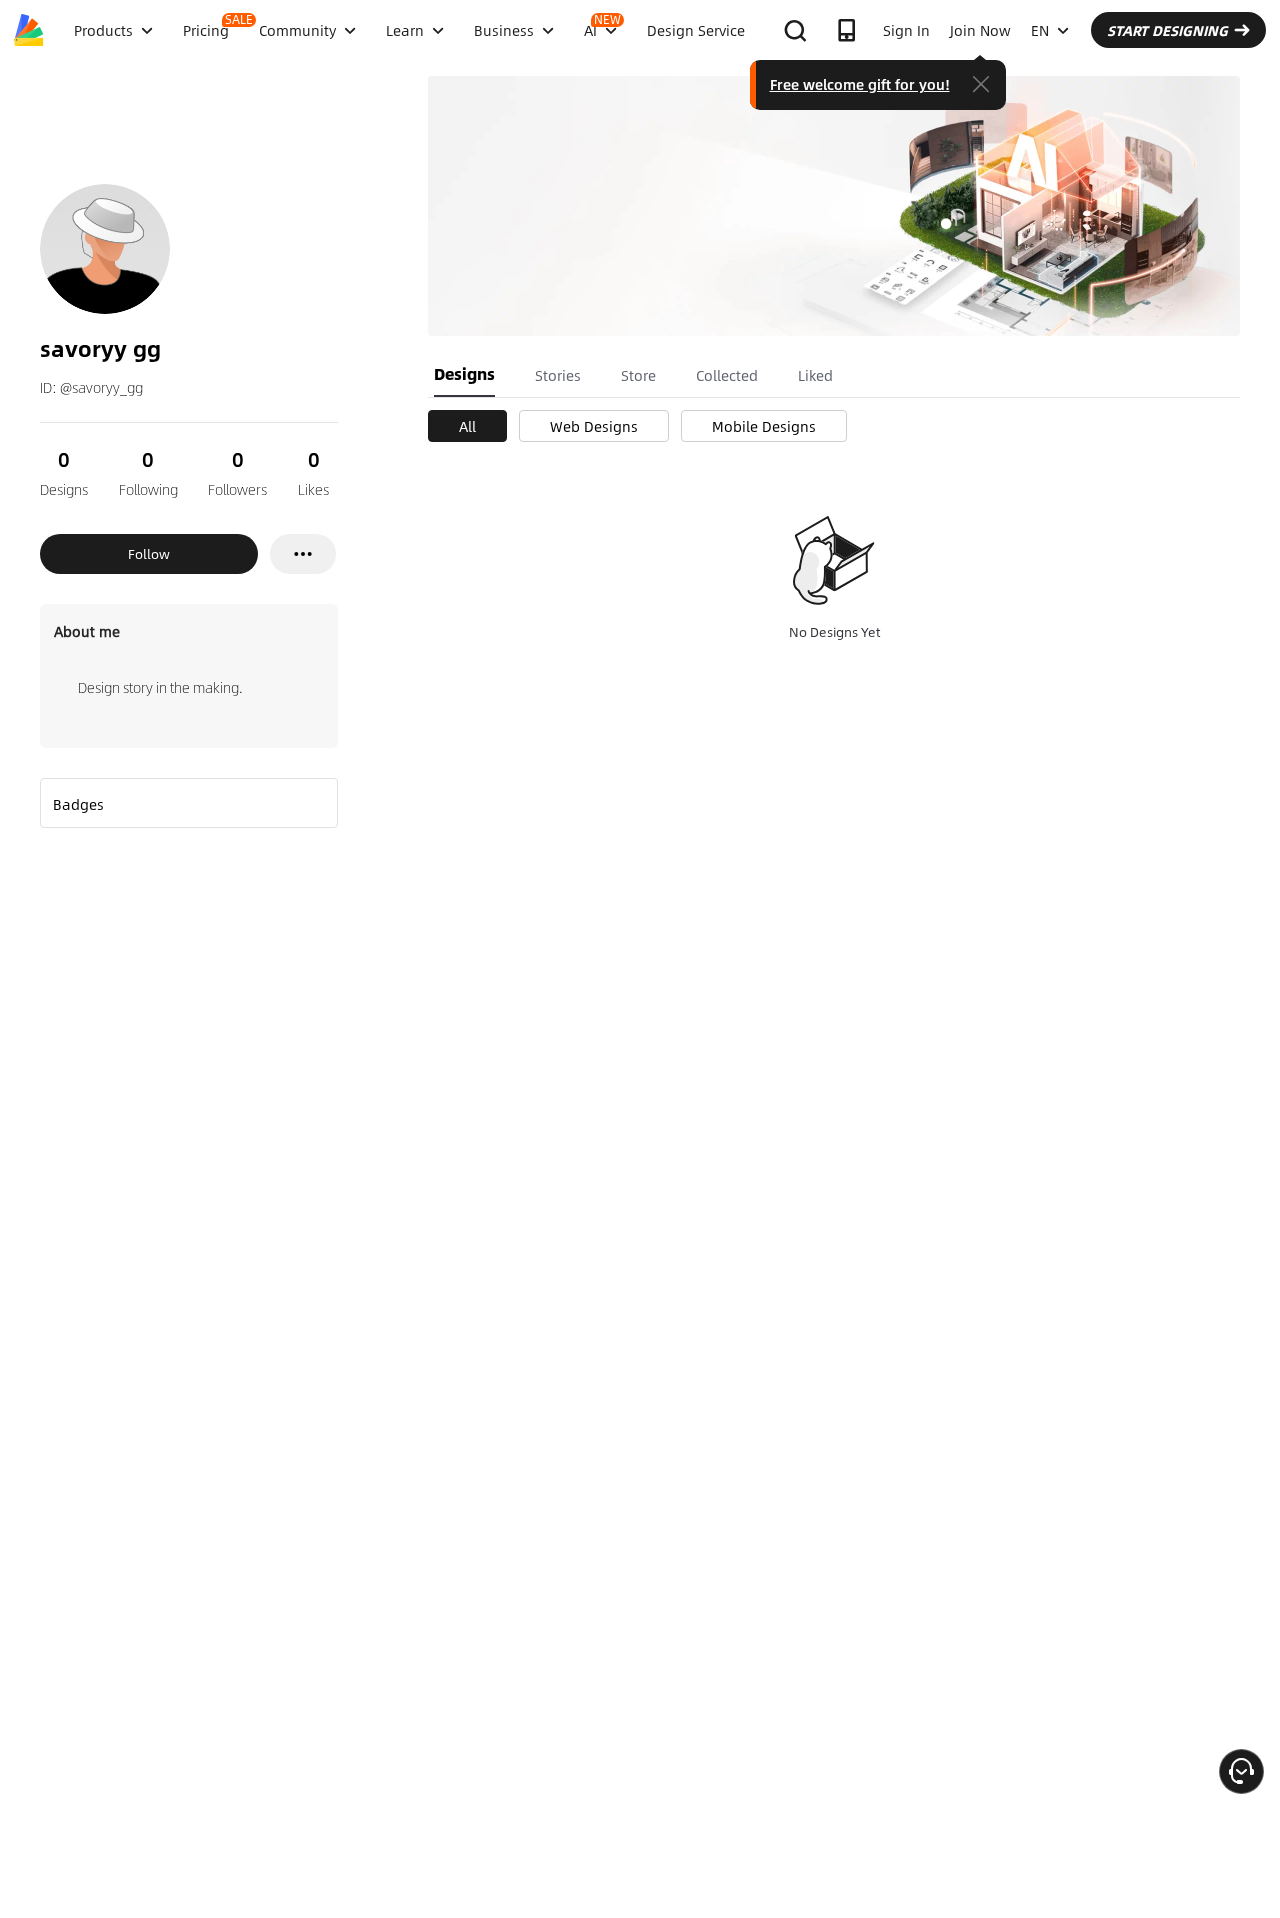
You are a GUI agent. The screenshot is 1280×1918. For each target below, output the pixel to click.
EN (1040, 30)
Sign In (906, 30)
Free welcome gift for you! (860, 84)
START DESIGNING (1167, 30)
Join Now (980, 30)
